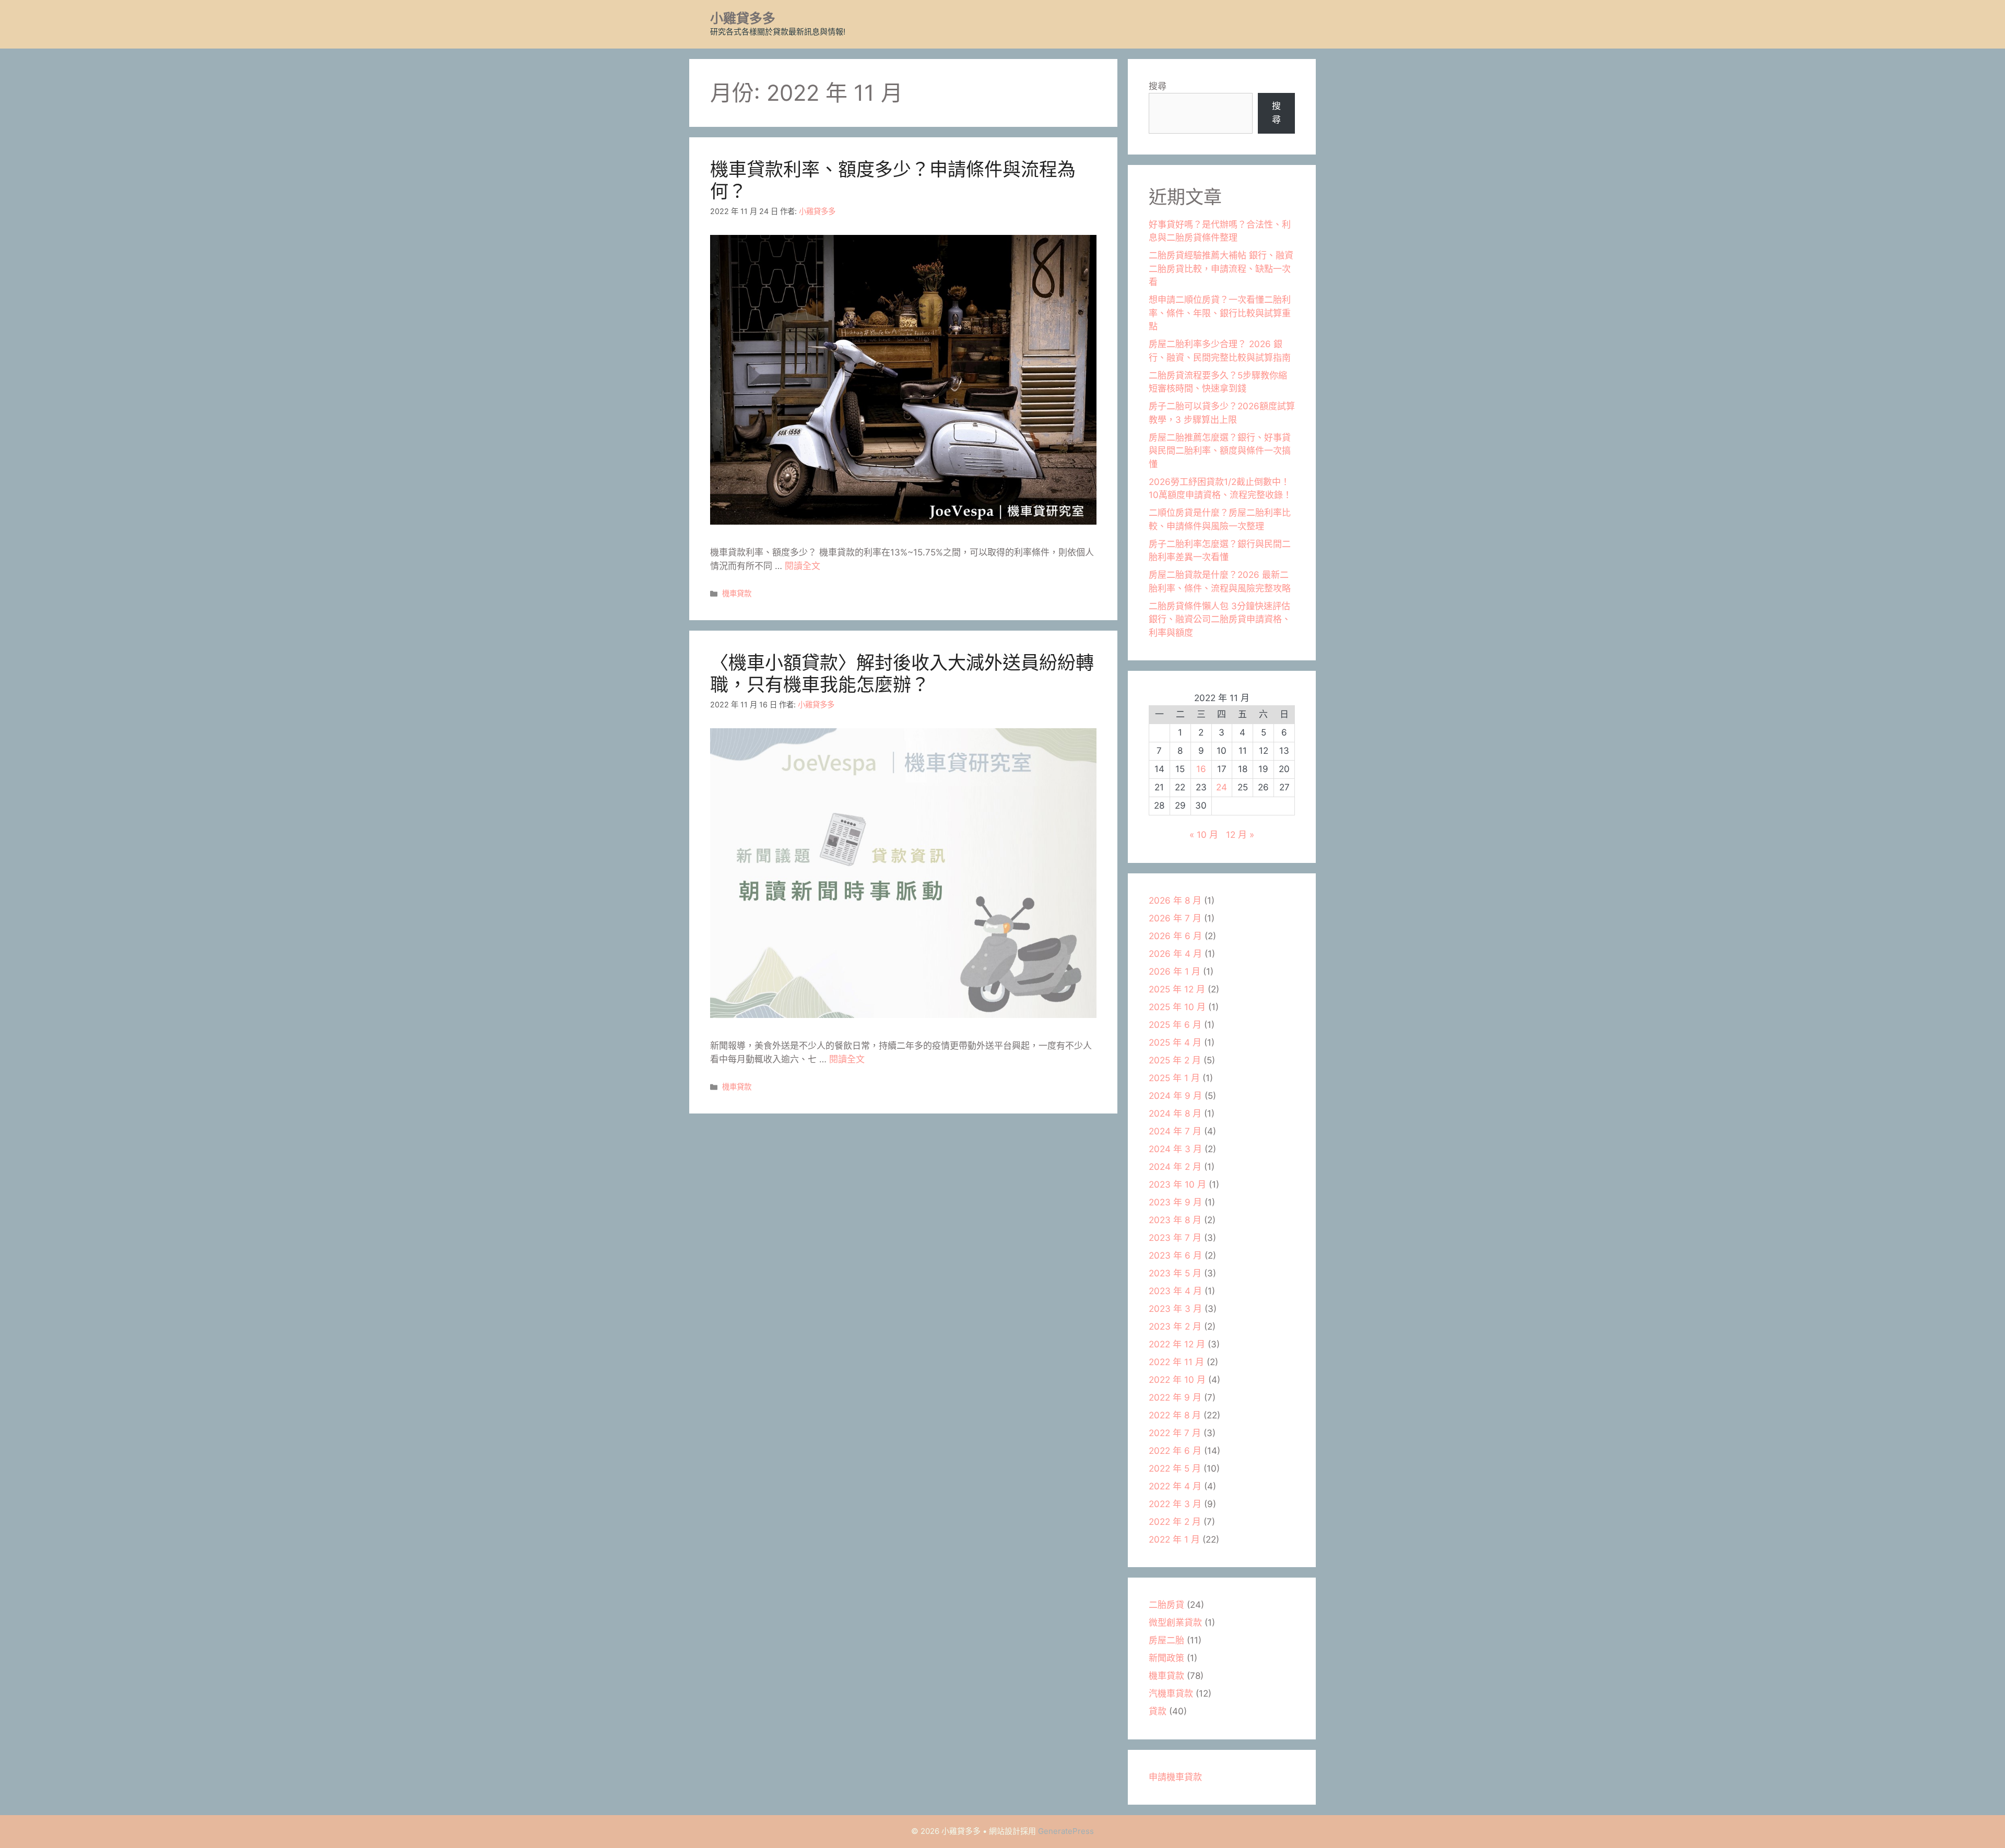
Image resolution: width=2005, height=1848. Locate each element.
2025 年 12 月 (1177, 989)
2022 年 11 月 (1176, 1362)
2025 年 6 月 (1175, 1025)
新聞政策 (1166, 1658)
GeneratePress (1066, 1831)
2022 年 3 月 (1175, 1504)
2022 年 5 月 (1175, 1468)
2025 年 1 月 (1174, 1078)
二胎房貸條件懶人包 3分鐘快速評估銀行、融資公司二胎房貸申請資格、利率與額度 (1220, 619)
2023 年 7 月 (1175, 1238)
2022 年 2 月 (1175, 1522)
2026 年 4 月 (1175, 954)
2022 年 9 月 (1175, 1397)
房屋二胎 (1166, 1640)
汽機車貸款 (1171, 1693)
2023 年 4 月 (1175, 1291)
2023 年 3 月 (1175, 1309)
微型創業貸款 (1175, 1622)
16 (1201, 769)
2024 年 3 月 (1175, 1149)
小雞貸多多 (743, 18)
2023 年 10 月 (1177, 1184)
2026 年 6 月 (1175, 936)
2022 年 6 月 (1175, 1451)
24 (1222, 787)
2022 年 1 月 (1174, 1539)
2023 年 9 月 (1175, 1202)
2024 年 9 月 (1175, 1096)
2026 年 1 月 (1175, 972)
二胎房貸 (1166, 1605)
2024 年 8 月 (1175, 1113)
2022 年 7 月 (1175, 1433)
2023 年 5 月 (1175, 1273)
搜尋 (1158, 86)
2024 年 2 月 (1175, 1167)
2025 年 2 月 (1175, 1060)
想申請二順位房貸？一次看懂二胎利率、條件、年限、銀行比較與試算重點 (1220, 313)
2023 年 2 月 (1175, 1326)
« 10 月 (1204, 835)
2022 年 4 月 (1175, 1486)
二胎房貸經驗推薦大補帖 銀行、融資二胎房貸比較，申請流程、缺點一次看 (1221, 269)
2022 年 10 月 (1177, 1380)
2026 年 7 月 (1175, 918)
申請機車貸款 (1175, 1777)
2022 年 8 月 (1175, 1415)
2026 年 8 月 (1175, 901)
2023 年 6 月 (1175, 1255)
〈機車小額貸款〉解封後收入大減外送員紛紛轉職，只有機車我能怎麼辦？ (902, 673)
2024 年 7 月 (1175, 1131)
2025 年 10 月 (1177, 1007)
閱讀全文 (803, 566)
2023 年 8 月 (1175, 1220)
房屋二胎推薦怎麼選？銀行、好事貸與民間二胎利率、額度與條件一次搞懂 (1220, 451)
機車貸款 (737, 593)
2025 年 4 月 (1175, 1043)
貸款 (1158, 1711)
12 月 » (1240, 835)
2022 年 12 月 (1177, 1344)
